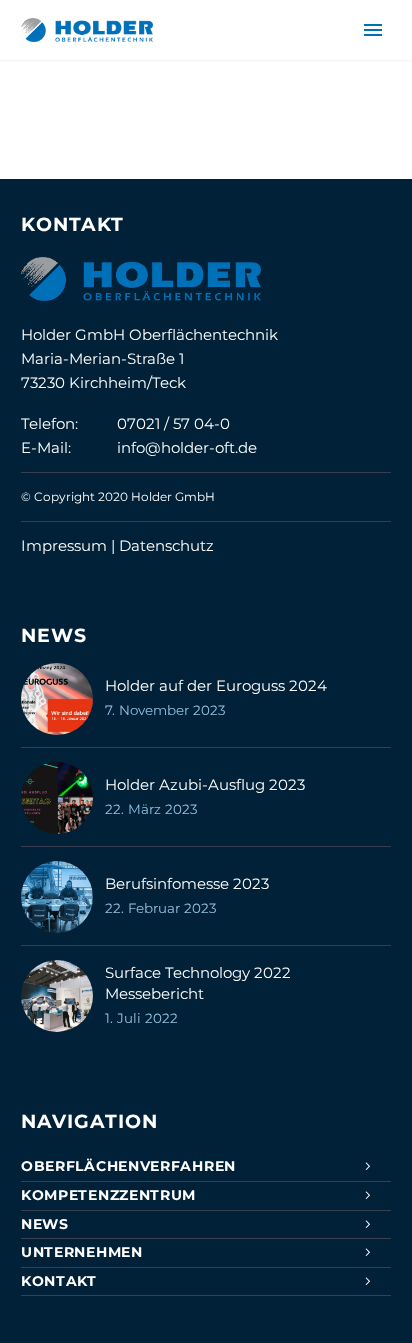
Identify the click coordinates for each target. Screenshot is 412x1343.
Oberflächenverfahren (128, 1166)
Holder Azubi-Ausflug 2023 (205, 784)
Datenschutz (166, 545)
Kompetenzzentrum (108, 1195)
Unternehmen (82, 1252)
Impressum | (70, 545)
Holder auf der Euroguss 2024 (216, 685)
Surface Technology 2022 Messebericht (198, 983)
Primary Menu (373, 30)
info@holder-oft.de (187, 447)
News (45, 1224)
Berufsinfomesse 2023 (187, 883)
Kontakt (59, 1281)
